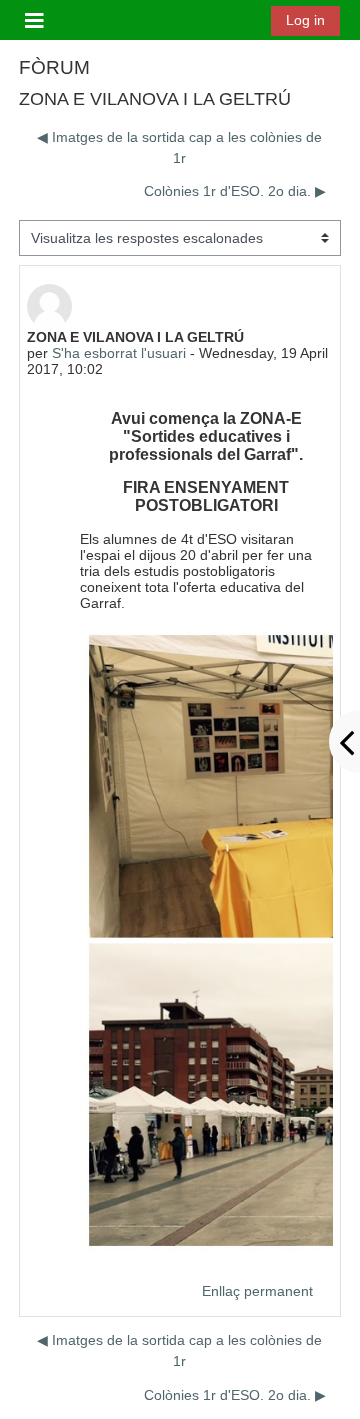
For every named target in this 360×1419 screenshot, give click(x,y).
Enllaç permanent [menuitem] (257, 1291)
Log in (305, 20)
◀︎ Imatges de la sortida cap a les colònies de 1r (179, 147)
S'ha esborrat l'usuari (119, 353)
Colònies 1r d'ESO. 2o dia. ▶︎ (235, 191)
